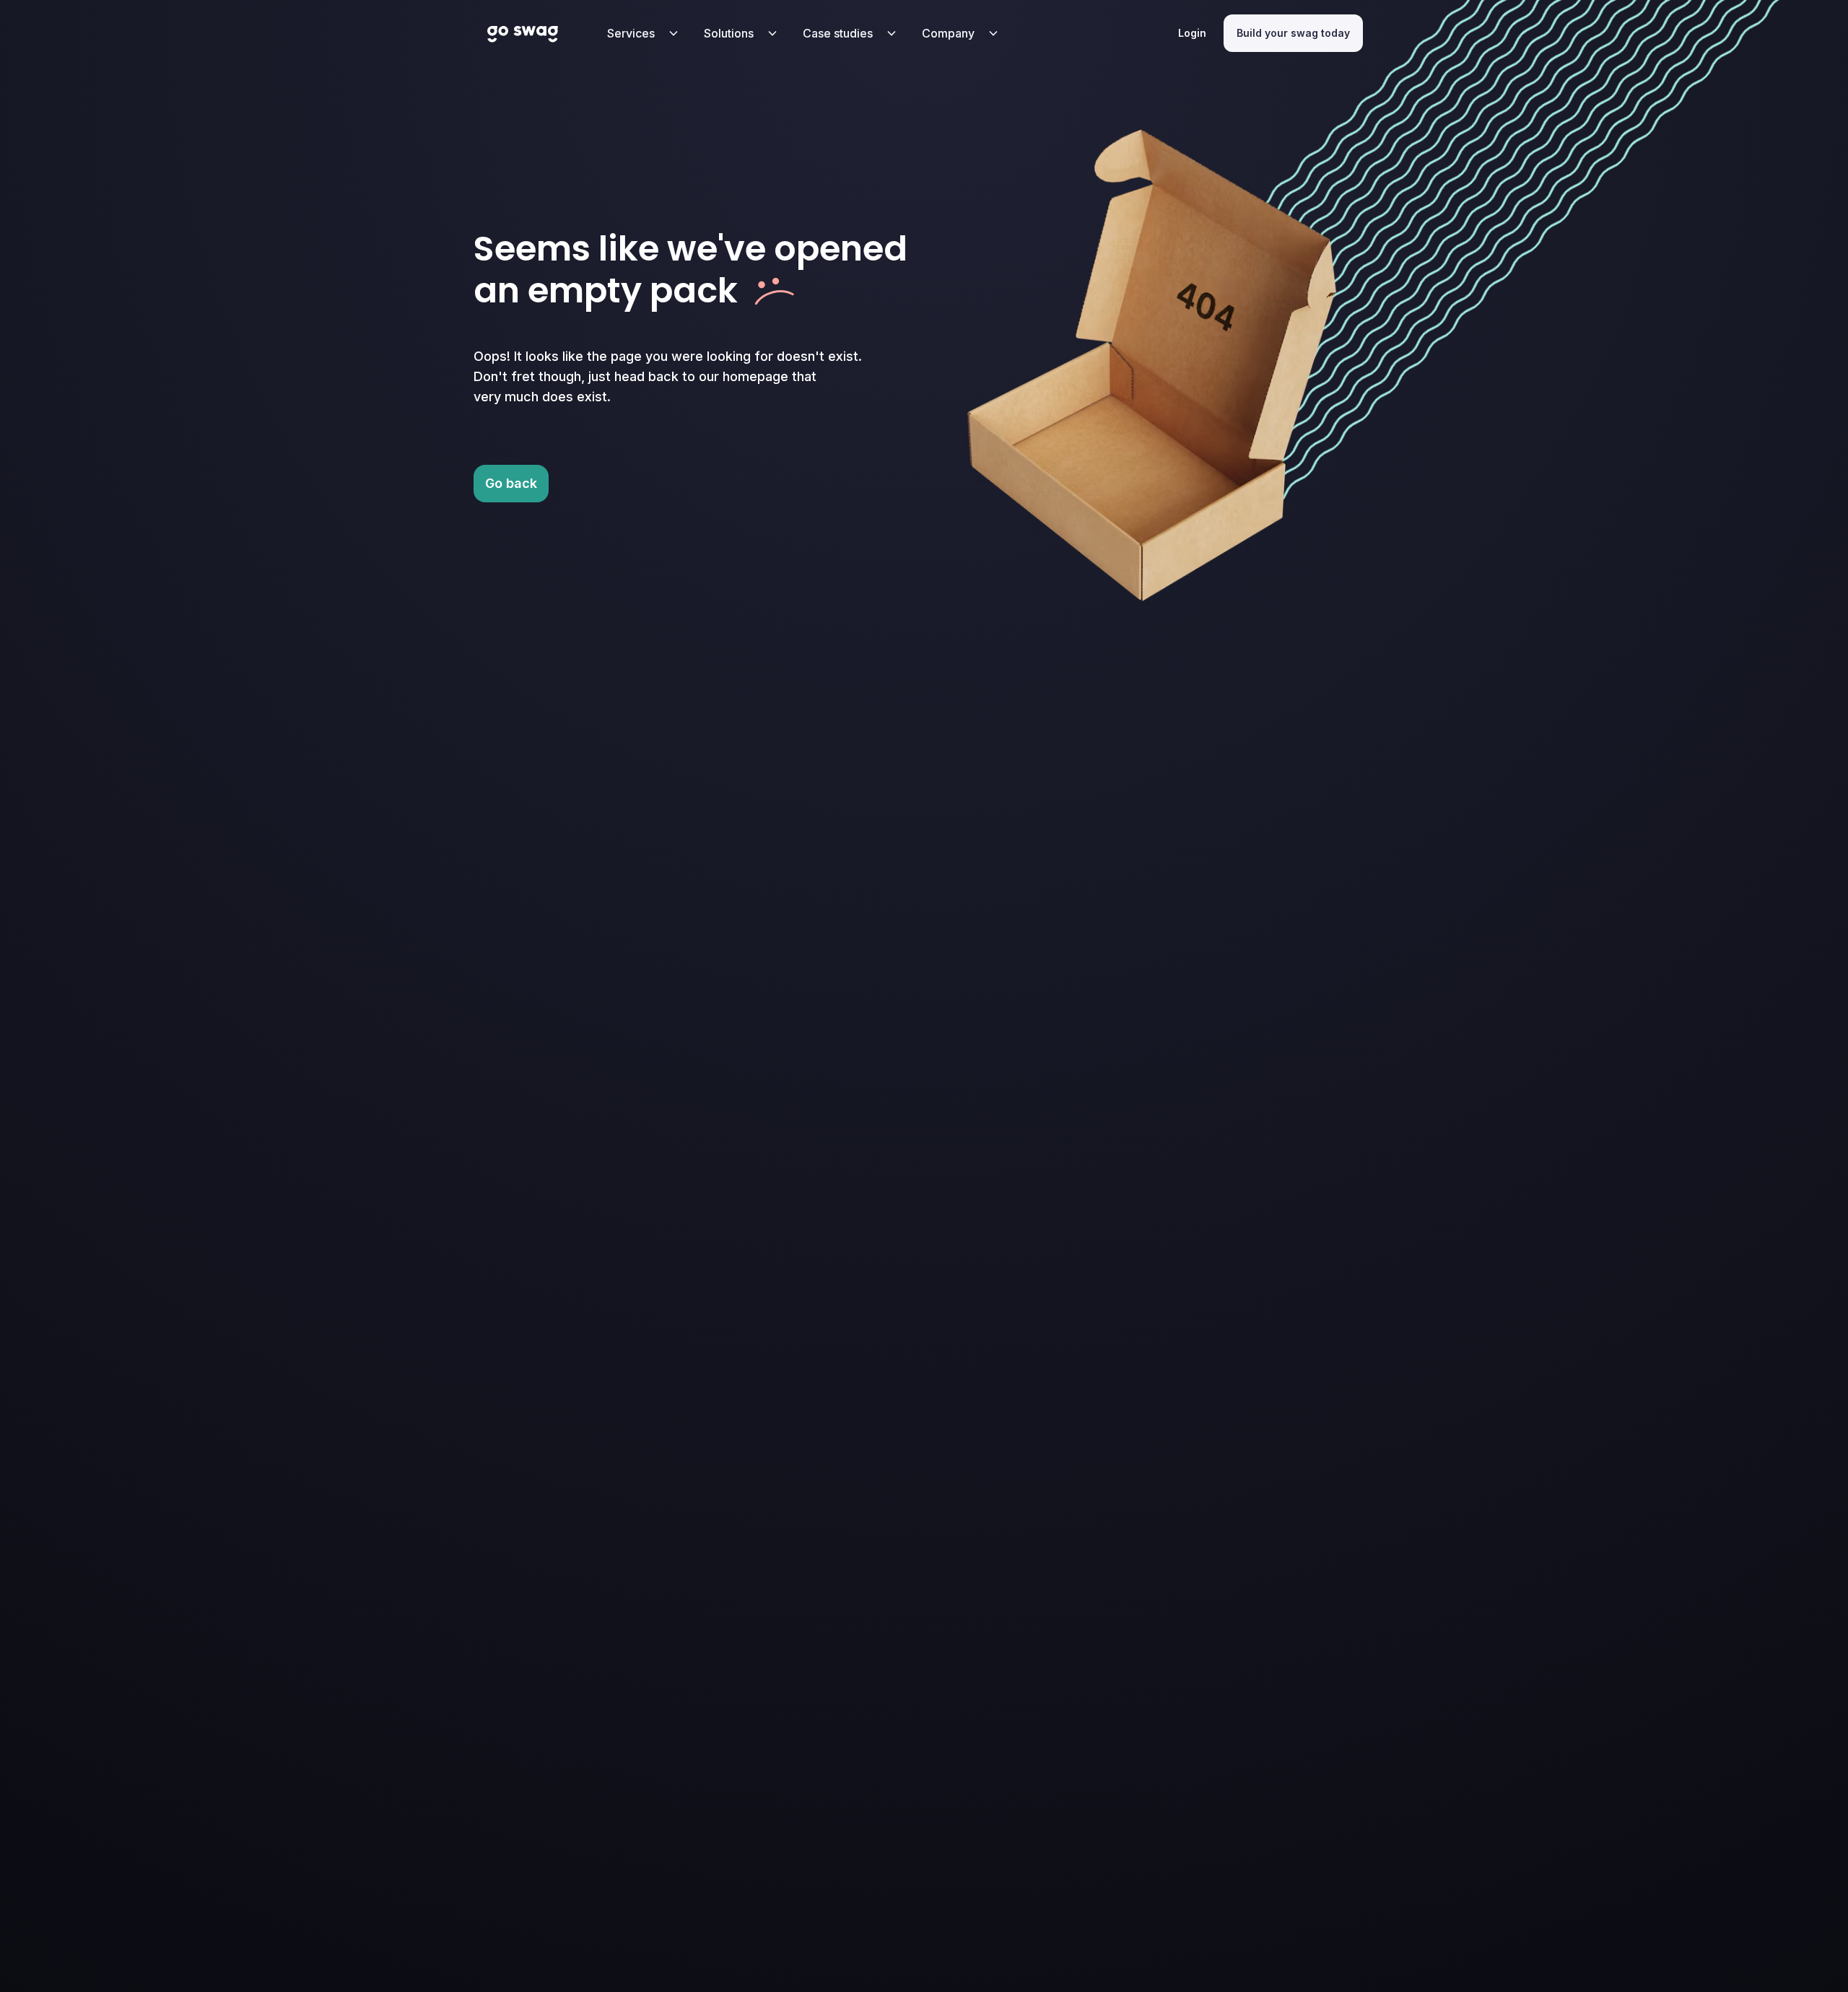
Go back (511, 483)
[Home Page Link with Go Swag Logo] (523, 33)
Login (1192, 33)
